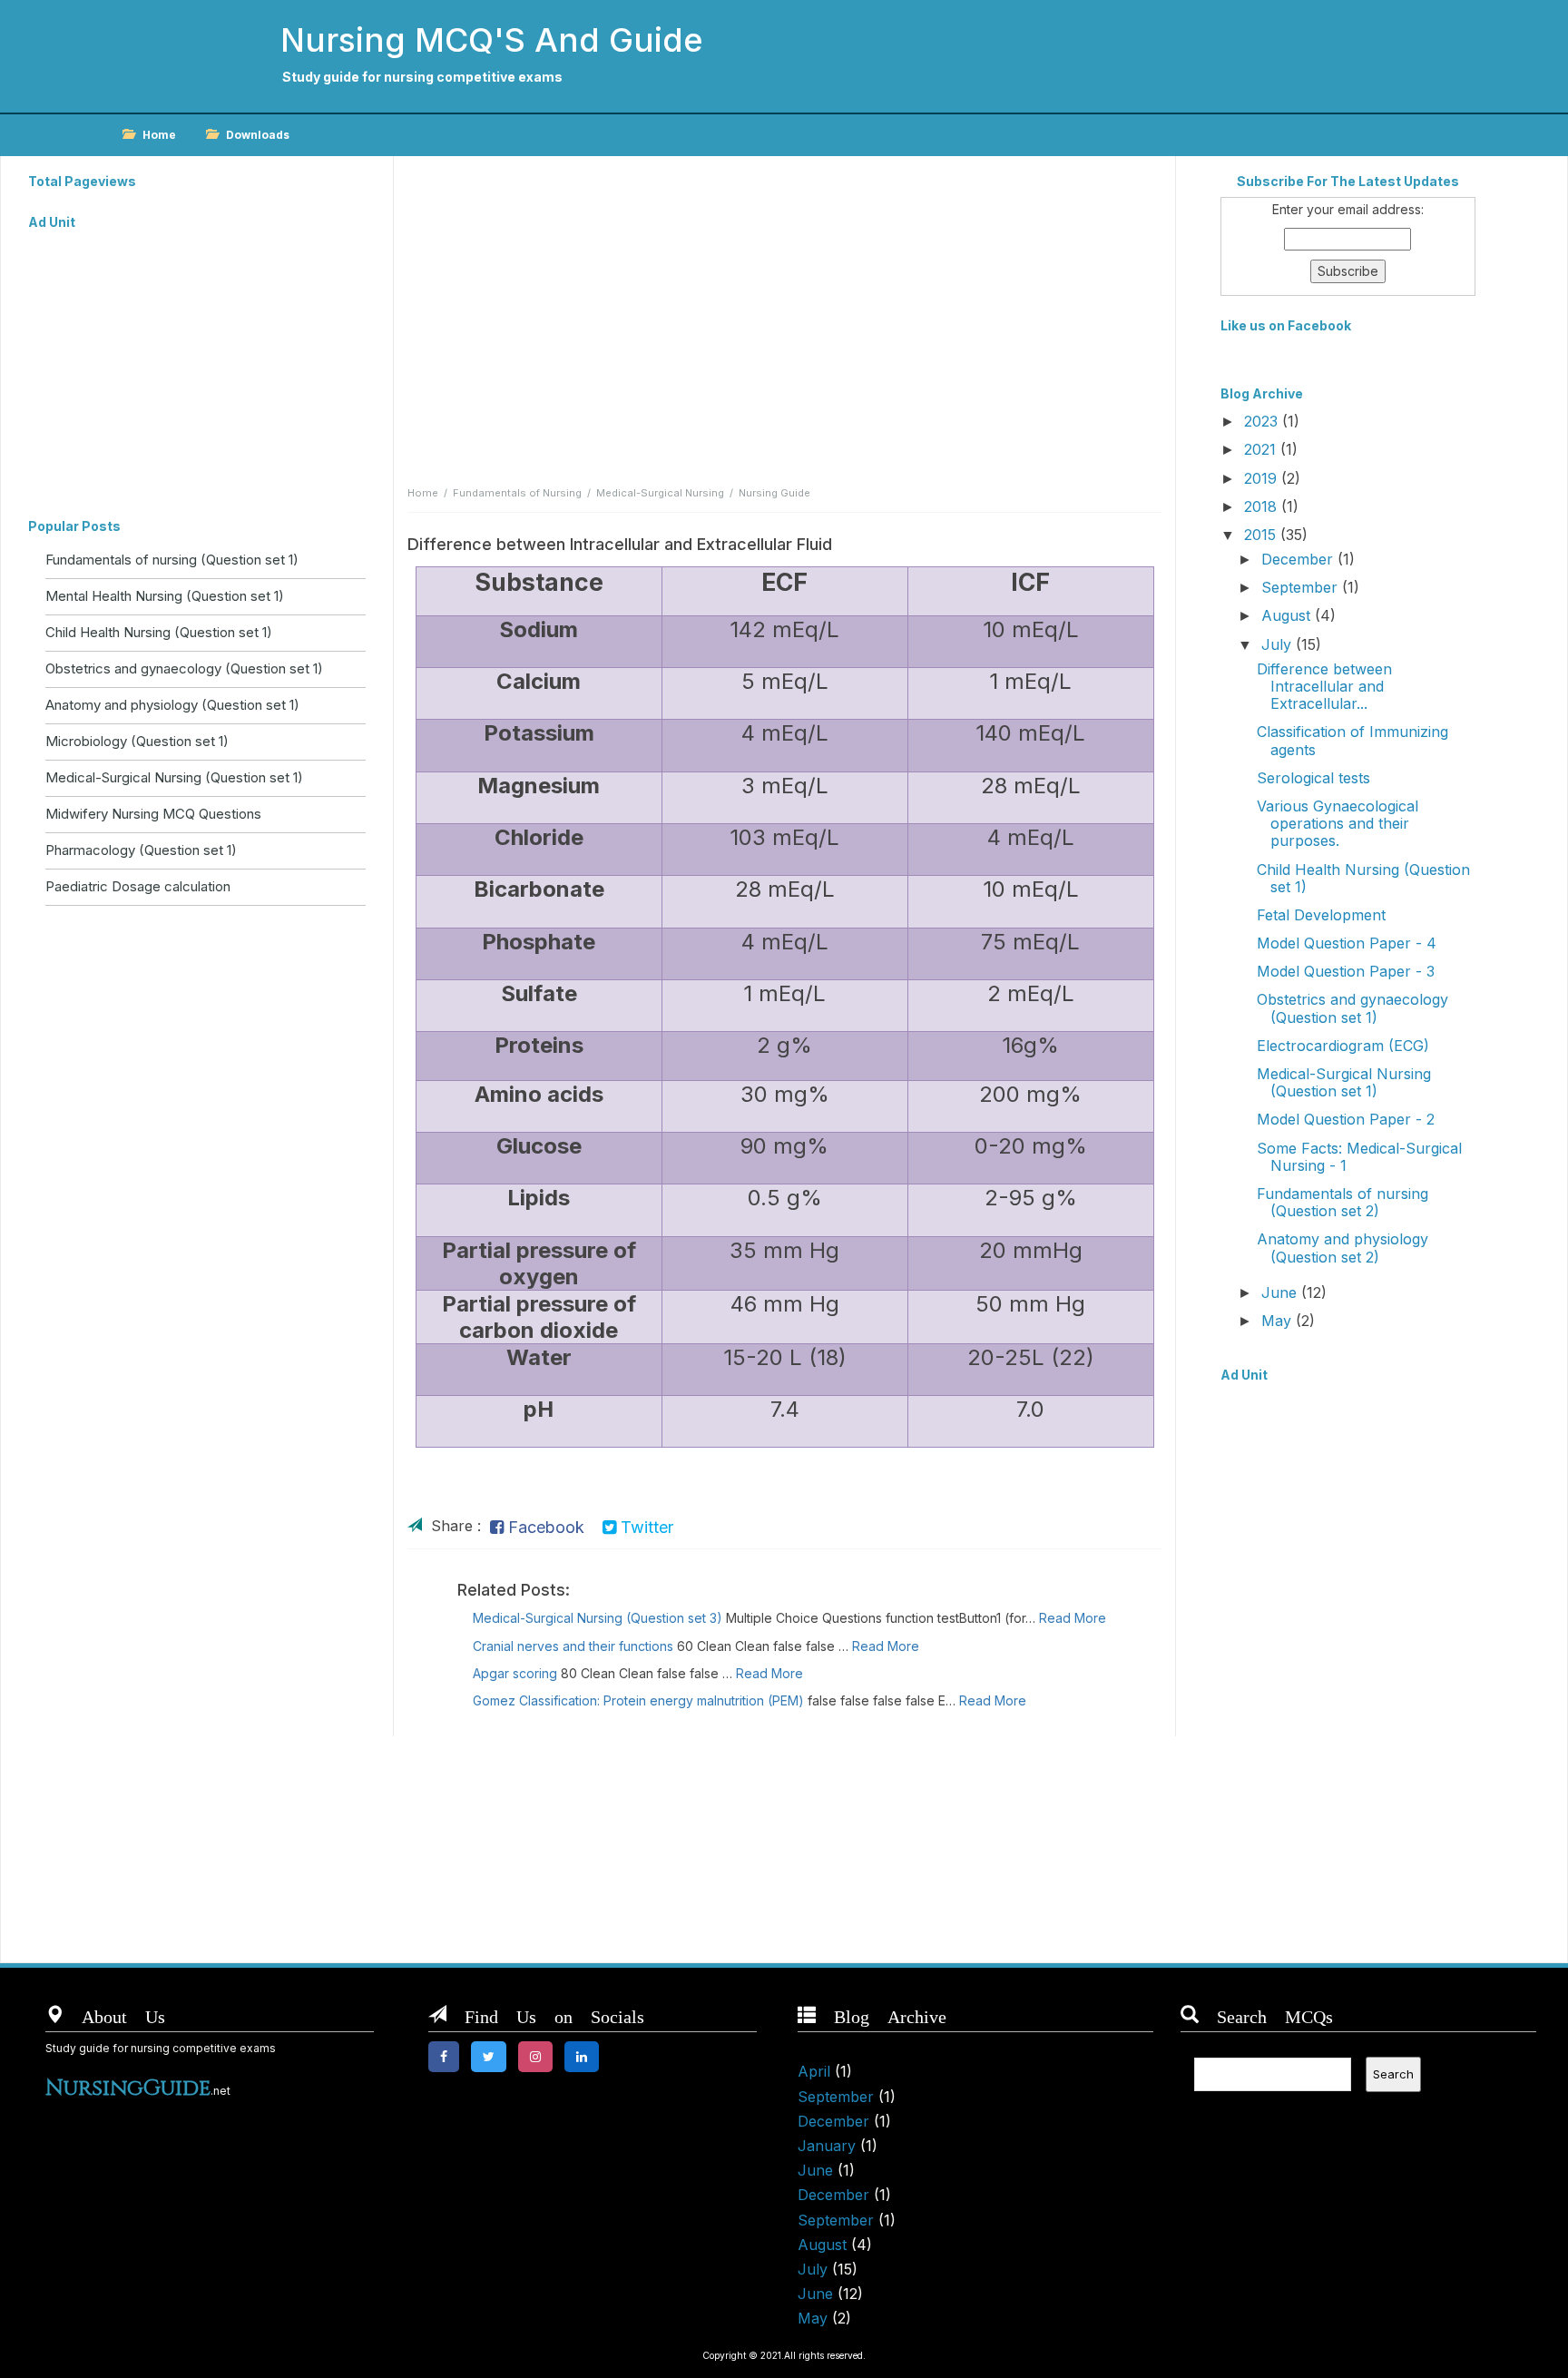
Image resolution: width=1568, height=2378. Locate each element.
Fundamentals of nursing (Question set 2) (1343, 1202)
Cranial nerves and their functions (573, 1646)
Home (159, 135)
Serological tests (1313, 778)
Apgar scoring (515, 1673)
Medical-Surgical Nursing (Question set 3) (598, 1618)
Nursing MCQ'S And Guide (492, 40)
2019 (1263, 478)
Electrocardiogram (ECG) (1343, 1046)
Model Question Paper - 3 (1346, 971)
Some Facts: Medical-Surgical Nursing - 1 (1359, 1157)
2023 (1263, 421)
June (1281, 1292)
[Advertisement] (197, 365)
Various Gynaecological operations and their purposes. (1338, 823)
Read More (1073, 1618)
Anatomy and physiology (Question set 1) (172, 705)
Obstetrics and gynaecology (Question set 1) (184, 668)
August (1288, 615)
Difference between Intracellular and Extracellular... (1324, 686)
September (1302, 587)
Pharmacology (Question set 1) (141, 850)
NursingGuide (128, 2088)
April (814, 2071)
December (1299, 559)
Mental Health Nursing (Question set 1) (165, 596)
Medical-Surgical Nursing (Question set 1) (174, 777)
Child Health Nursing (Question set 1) (159, 632)
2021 (1262, 449)
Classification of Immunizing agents (1352, 740)
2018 (1263, 506)
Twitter (645, 1527)
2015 (1262, 535)
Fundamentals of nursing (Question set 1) (172, 560)
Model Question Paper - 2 (1346, 1119)
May (1279, 1321)
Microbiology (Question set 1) (137, 741)
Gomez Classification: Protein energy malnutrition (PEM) (638, 1700)
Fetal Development (1321, 915)
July (1279, 644)
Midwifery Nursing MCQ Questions (153, 814)
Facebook (544, 1527)
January (827, 2146)
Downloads (258, 135)
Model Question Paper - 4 (1347, 943)
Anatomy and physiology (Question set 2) (1343, 1248)
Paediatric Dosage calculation (138, 886)
